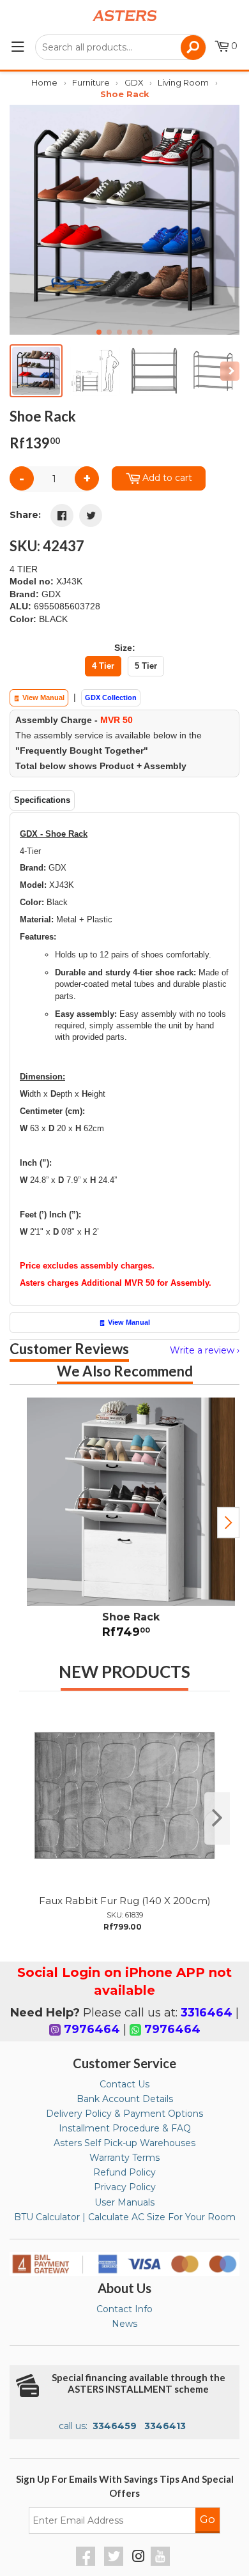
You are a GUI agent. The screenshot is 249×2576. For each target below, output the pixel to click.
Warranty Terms (124, 2158)
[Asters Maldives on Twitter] (115, 2563)
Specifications (42, 800)
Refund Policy (124, 2172)
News (124, 2324)
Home (44, 82)
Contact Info (124, 2309)
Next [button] (228, 1523)
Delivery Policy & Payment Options (124, 2114)
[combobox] (121, 47)
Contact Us (124, 2084)
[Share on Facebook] (62, 515)
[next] (217, 1818)
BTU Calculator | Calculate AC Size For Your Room (125, 2217)
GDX (134, 82)
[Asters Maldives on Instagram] (139, 2558)
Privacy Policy (125, 2187)
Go (207, 2519)
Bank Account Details (125, 2099)
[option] (124, 1522)
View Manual (42, 697)
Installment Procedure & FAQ (125, 2128)
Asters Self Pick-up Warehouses (124, 2143)
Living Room (183, 82)
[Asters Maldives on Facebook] (87, 2563)
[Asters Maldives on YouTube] (162, 2563)
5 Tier (146, 666)
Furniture (91, 82)
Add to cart (167, 478)
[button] (224, 220)
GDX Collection (111, 697)
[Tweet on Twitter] (91, 515)
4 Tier (103, 666)
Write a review (202, 1350)
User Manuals (124, 2202)
